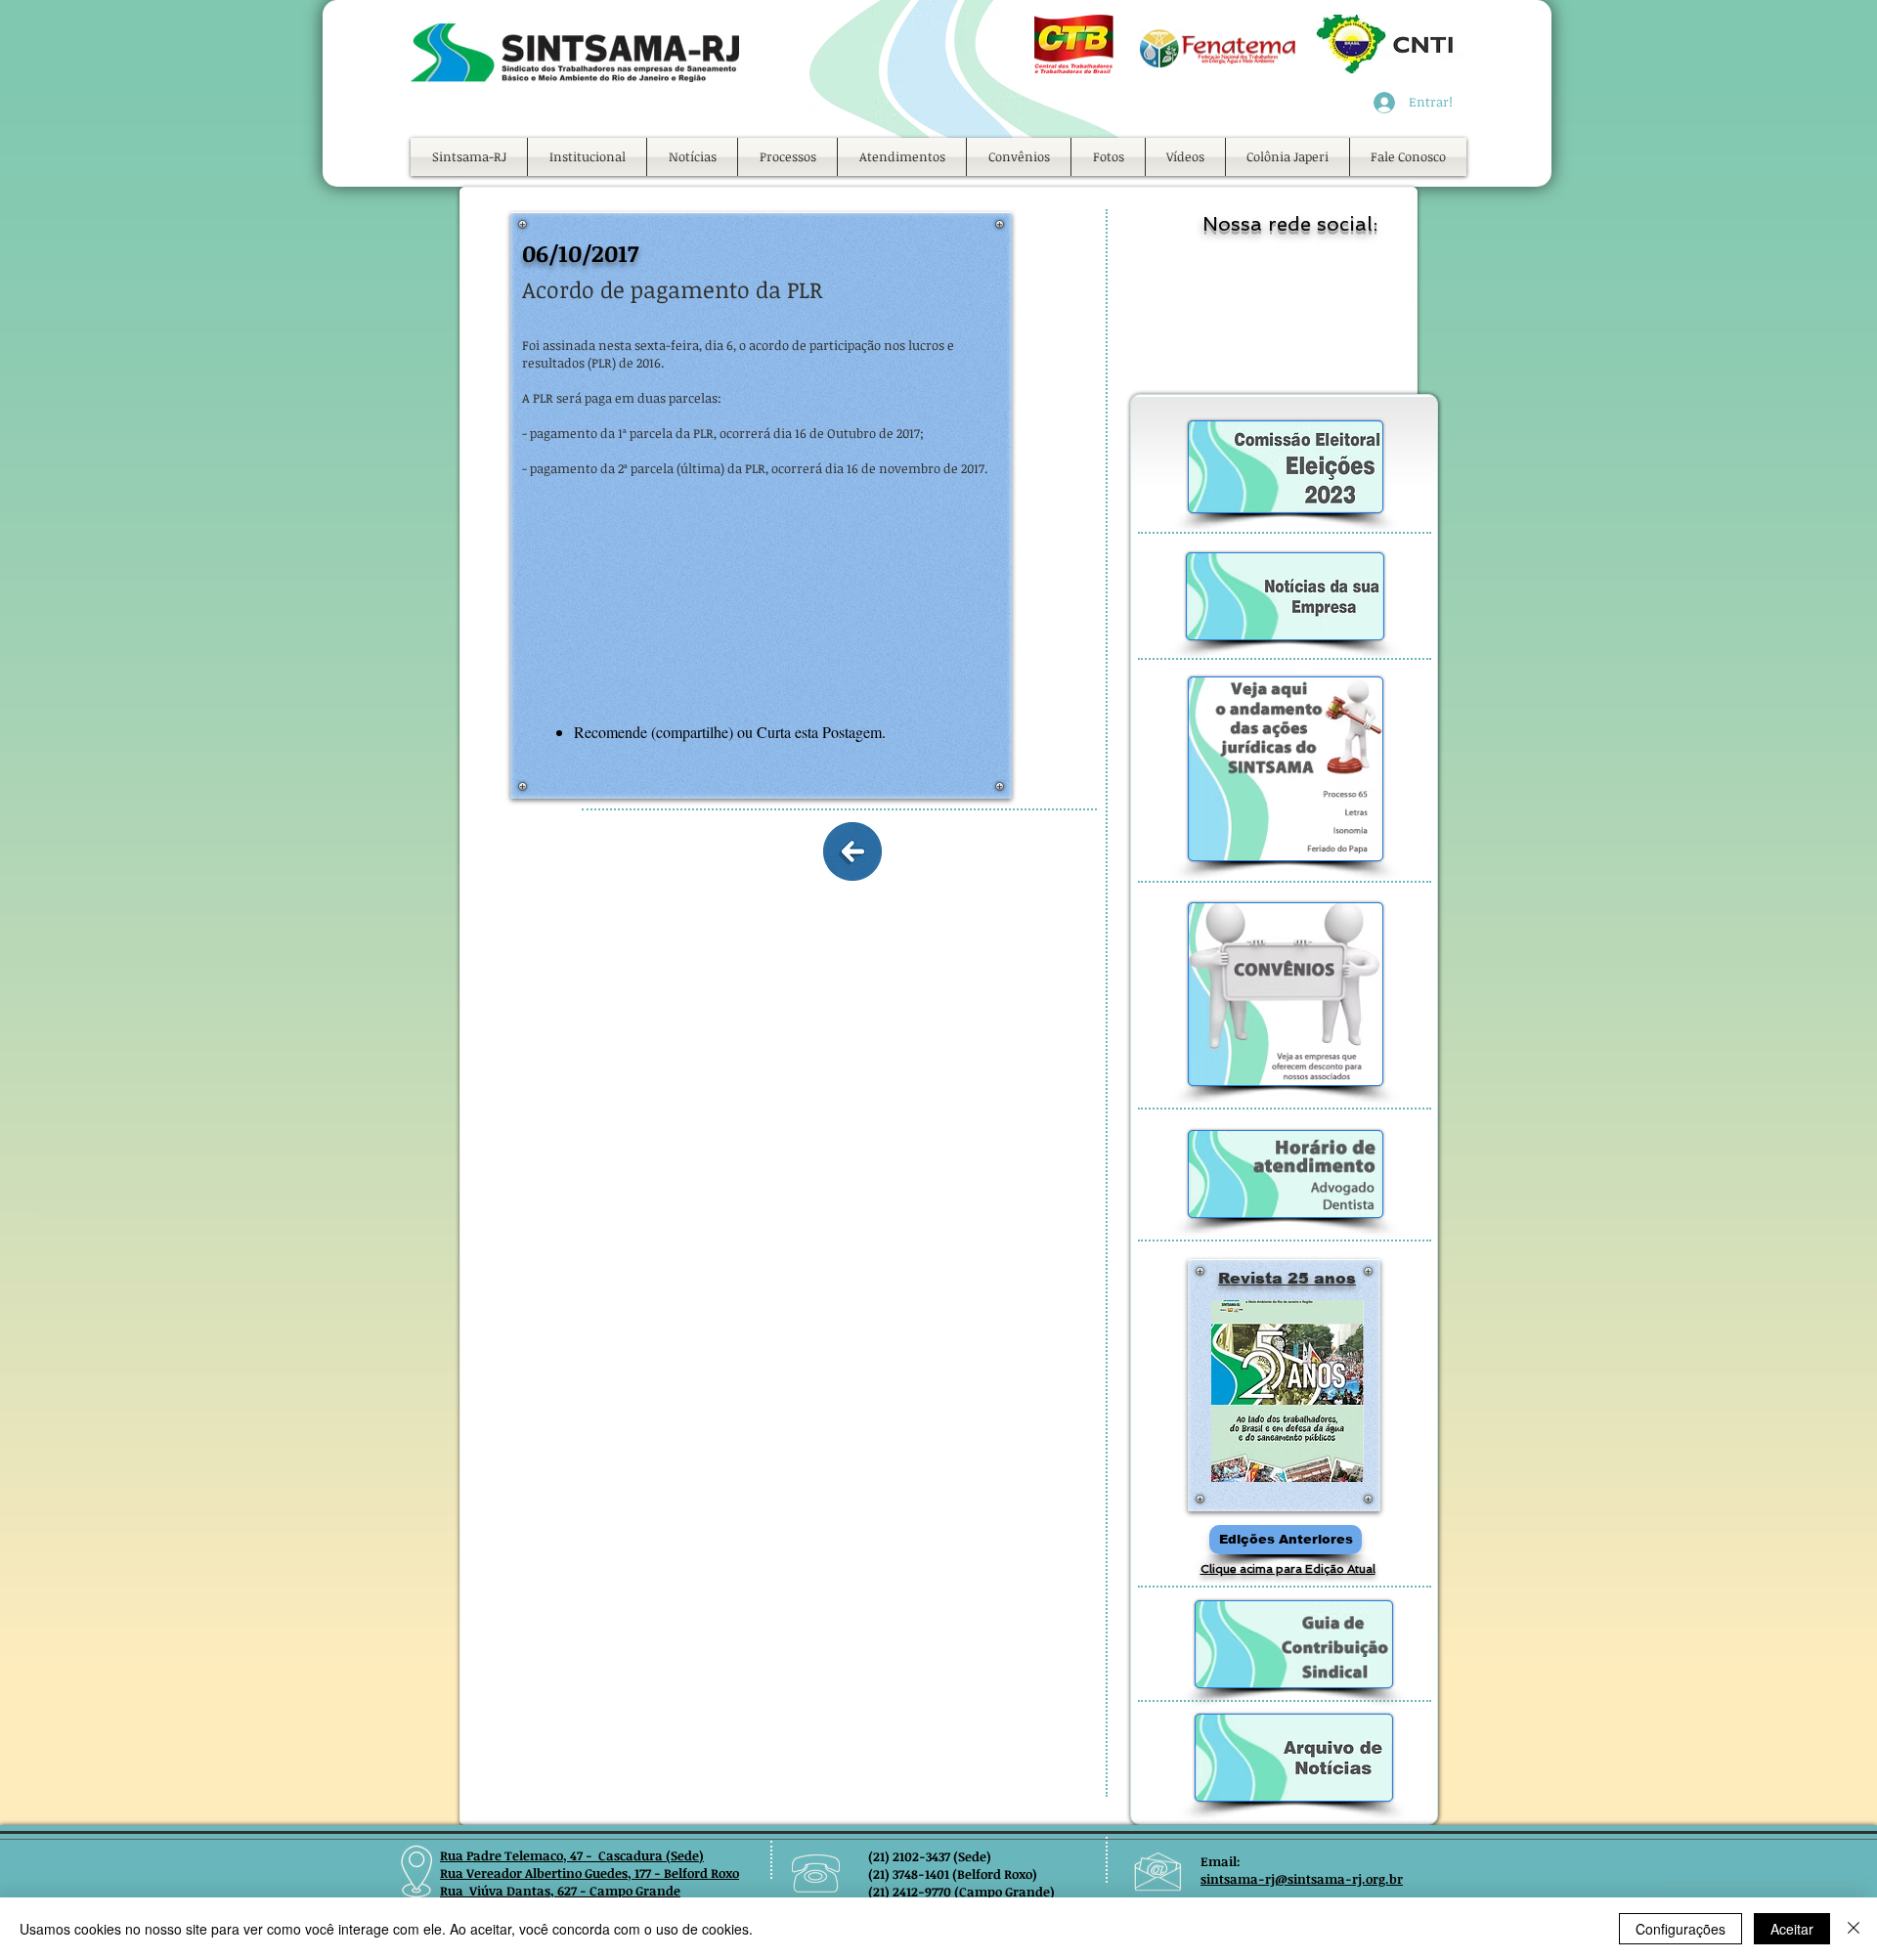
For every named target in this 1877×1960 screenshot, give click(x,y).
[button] (587, 157)
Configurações (1681, 1929)
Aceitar (1792, 1929)
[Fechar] (1854, 1929)
